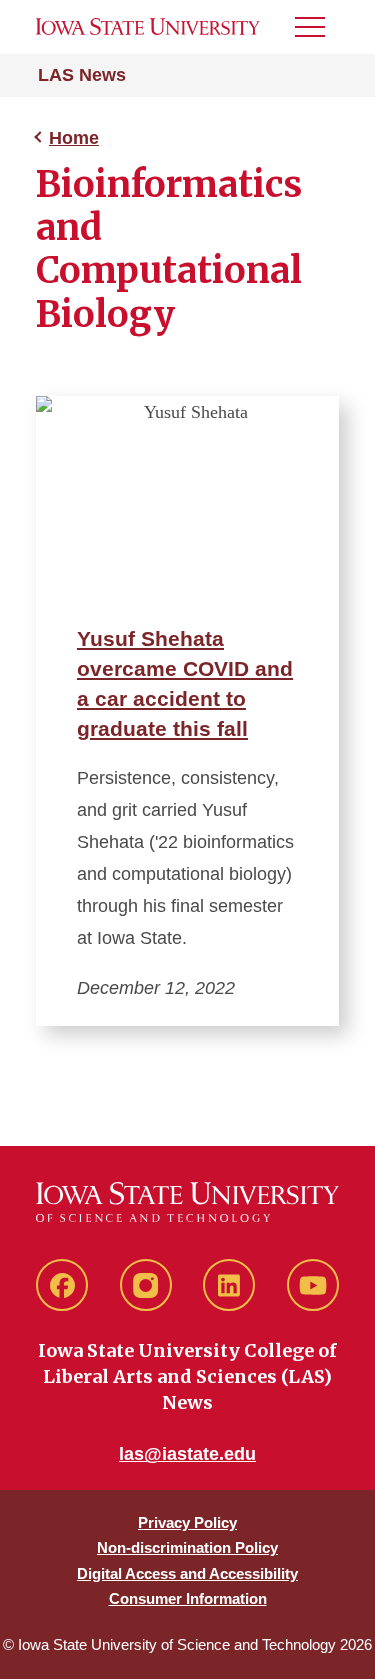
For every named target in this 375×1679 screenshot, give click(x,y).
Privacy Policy (187, 1522)
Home (74, 138)
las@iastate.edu (187, 1454)
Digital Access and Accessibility (187, 1573)
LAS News (82, 75)
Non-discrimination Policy (187, 1547)
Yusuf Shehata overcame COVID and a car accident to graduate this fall (185, 683)
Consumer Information (188, 1598)
